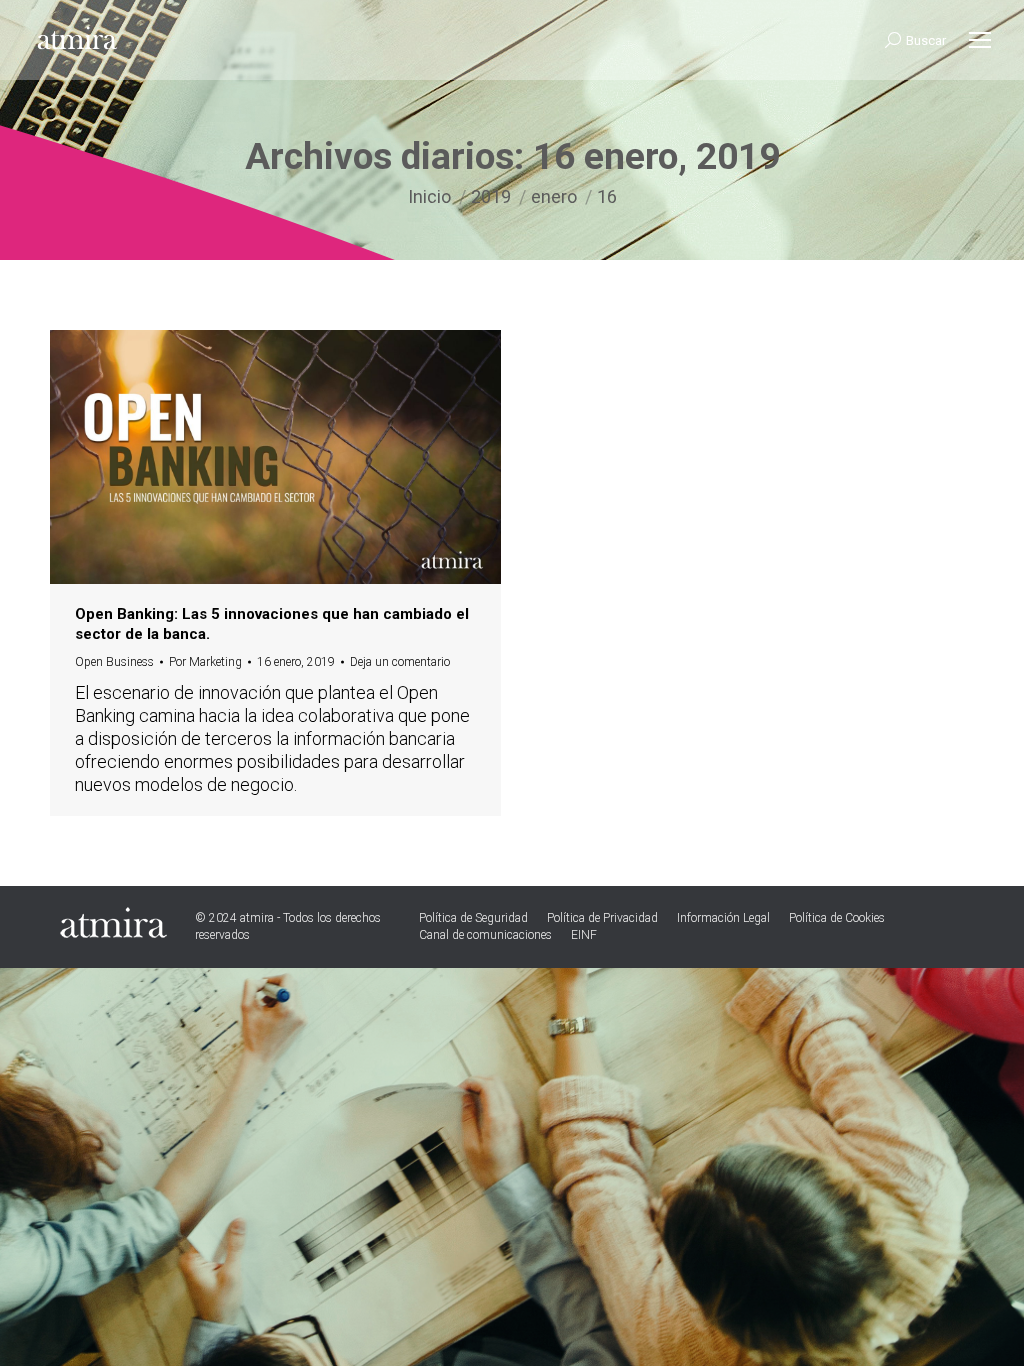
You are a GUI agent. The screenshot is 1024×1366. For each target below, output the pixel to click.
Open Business (114, 662)
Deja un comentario (400, 662)
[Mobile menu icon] (980, 40)
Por (205, 662)
